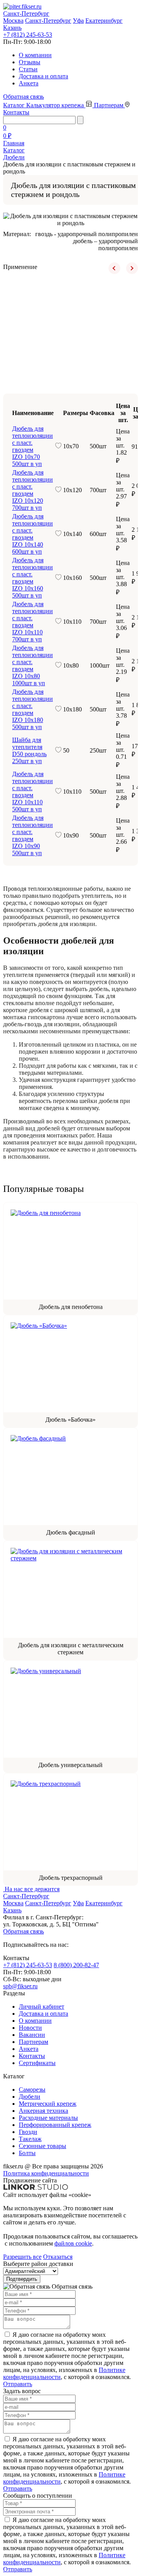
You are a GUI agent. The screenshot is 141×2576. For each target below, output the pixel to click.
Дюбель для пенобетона (71, 1307)
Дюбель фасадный (71, 1532)
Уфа (78, 21)
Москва (13, 21)
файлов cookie (73, 2243)
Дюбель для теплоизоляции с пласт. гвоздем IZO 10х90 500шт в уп (33, 835)
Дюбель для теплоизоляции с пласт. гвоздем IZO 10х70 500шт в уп (33, 446)
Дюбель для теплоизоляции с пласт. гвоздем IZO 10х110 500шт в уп (33, 792)
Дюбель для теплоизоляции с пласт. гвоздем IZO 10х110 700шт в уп (33, 622)
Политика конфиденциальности (46, 2173)
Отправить (18, 2384)
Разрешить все (22, 2257)
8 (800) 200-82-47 (76, 1965)
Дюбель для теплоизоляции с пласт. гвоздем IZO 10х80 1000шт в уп (33, 665)
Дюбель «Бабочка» (70, 1420)
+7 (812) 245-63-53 (28, 35)
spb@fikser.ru (20, 1986)
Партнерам (109, 105)
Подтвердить (22, 2279)
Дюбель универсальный (70, 1765)
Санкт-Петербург (48, 21)
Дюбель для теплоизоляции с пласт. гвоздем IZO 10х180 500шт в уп (33, 709)
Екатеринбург (104, 21)
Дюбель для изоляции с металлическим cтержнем (71, 1649)
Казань (12, 28)
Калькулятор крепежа (56, 105)
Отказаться (58, 2257)
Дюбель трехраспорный (71, 1878)
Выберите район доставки (38, 2264)
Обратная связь (23, 97)
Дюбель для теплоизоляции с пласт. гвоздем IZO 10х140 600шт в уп (33, 534)
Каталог (15, 105)
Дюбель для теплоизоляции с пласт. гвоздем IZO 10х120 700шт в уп (33, 490)
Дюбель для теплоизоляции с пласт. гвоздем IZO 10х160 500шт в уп (33, 578)
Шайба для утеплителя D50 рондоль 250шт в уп (29, 750)
